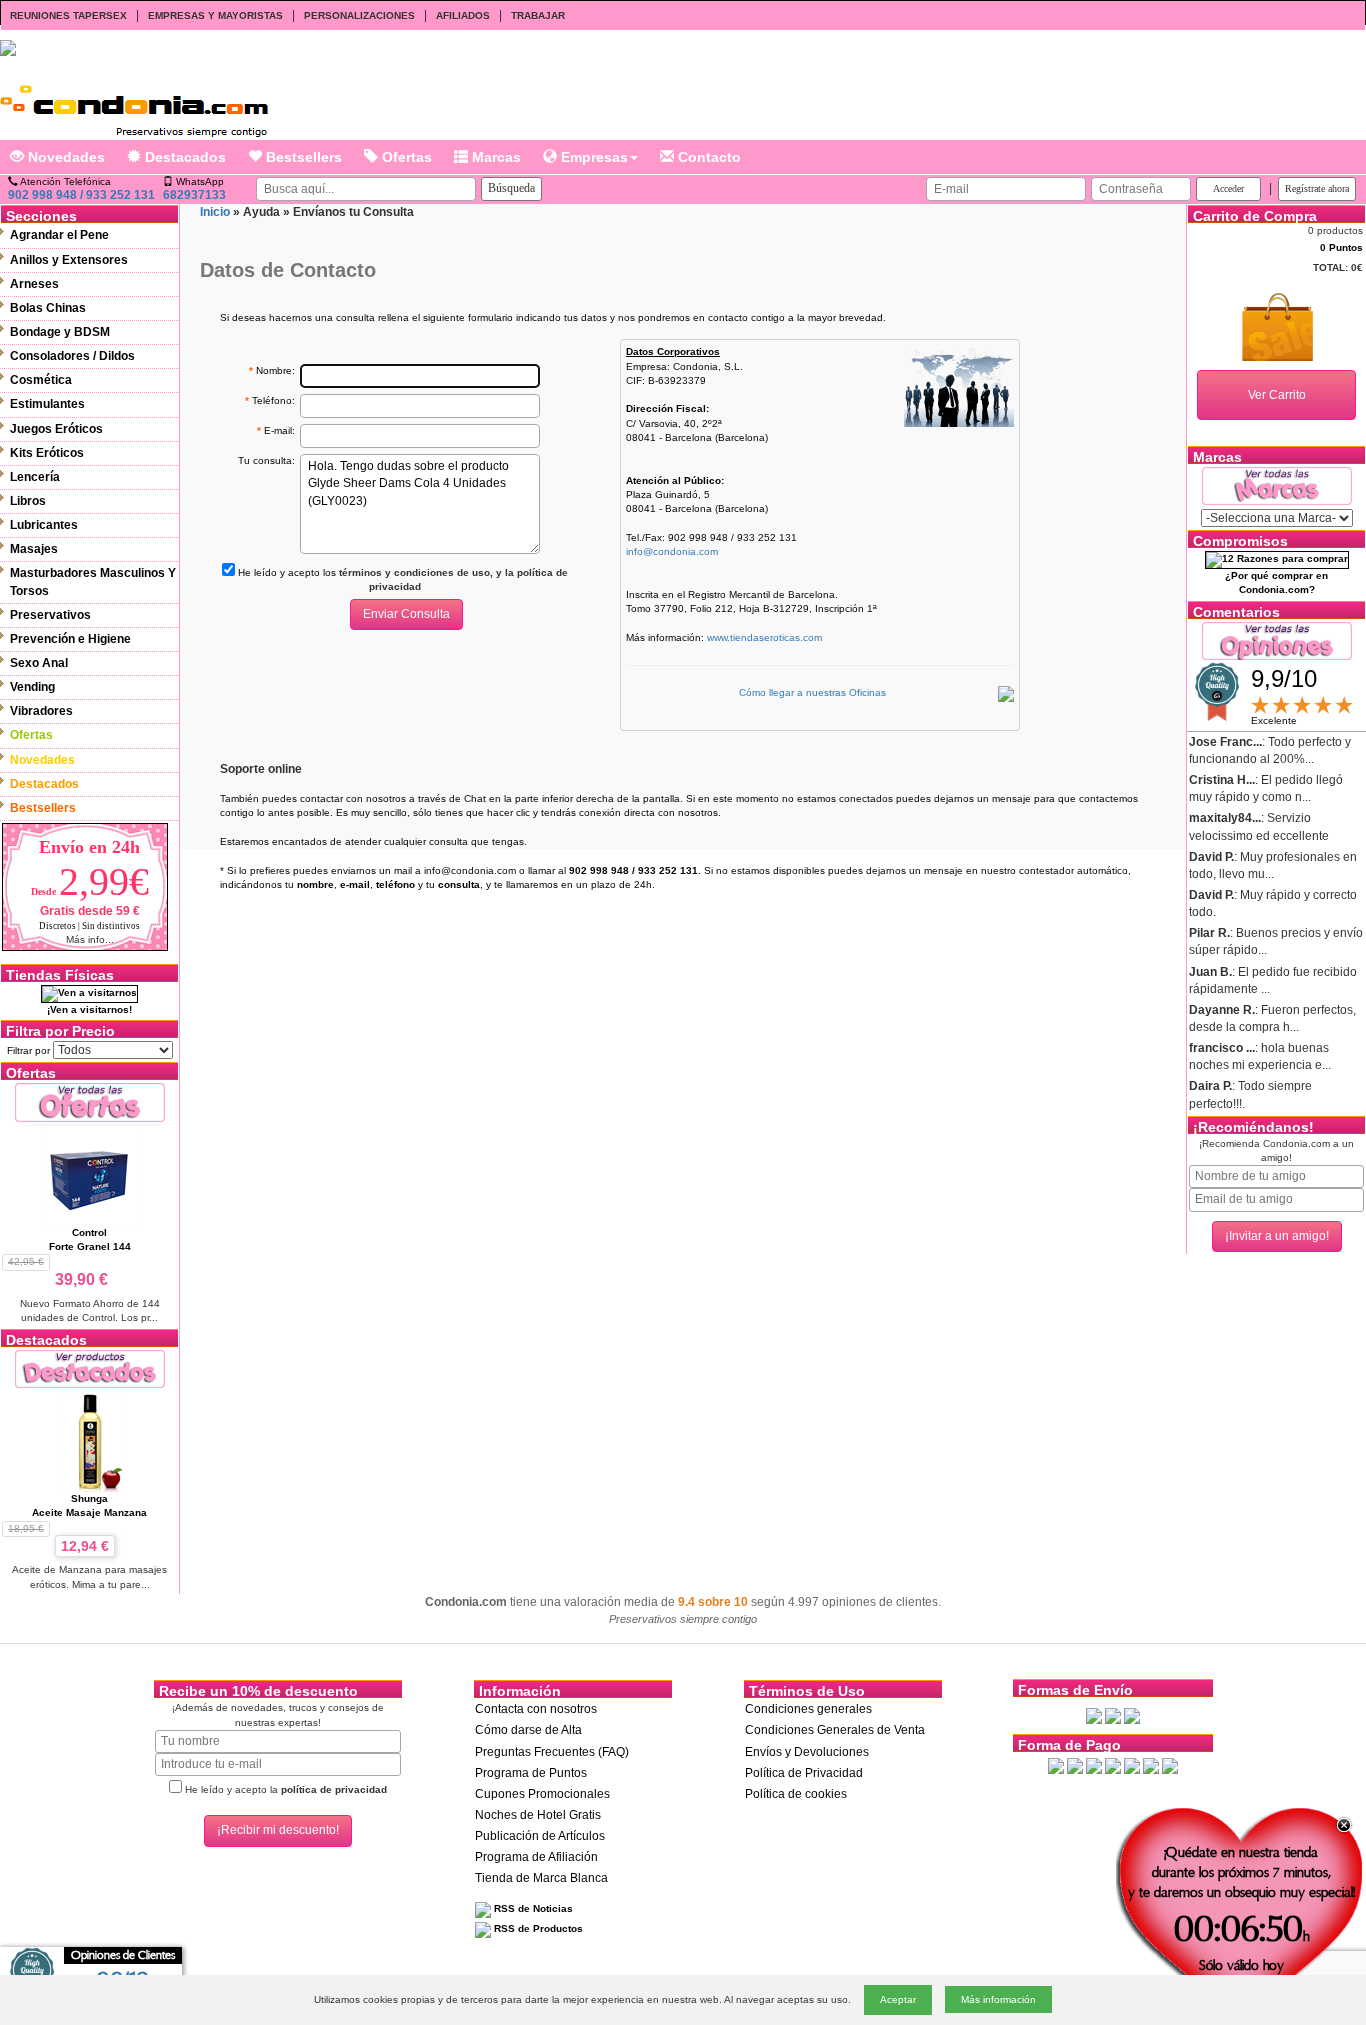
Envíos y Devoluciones (807, 1752)
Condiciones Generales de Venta (835, 1730)
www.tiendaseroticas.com (764, 637)
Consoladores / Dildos (72, 356)
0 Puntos (1341, 247)
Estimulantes (47, 404)
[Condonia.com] (134, 103)
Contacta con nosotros (536, 1709)
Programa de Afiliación (536, 1857)
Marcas (494, 157)
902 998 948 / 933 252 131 (81, 195)
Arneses (34, 284)
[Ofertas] (90, 1101)
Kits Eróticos (47, 453)
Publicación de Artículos (540, 1836)
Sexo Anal (39, 663)
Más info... (90, 939)
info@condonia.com (672, 551)
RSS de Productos (537, 1928)
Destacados (183, 157)
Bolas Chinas (48, 308)
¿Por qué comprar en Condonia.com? (1276, 582)
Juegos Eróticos (56, 429)
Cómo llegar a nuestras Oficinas (812, 692)
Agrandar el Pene (59, 235)
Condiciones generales (808, 1709)
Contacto (707, 157)
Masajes (34, 549)
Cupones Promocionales (542, 1794)
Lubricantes (44, 525)
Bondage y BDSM (60, 332)
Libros (28, 501)
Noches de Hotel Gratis (538, 1815)
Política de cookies (796, 1794)
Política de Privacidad (804, 1773)
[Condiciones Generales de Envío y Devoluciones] (1094, 1715)
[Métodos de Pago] (1113, 1765)
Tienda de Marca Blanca (541, 1878)
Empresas (592, 157)
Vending (32, 687)
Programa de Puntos (531, 1773)
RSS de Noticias (532, 1908)
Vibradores (41, 711)
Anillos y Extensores (69, 260)
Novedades (64, 157)
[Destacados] (90, 1368)
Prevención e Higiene (70, 639)
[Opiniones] (1277, 639)
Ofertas (405, 157)
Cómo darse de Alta (528, 1730)
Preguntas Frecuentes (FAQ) (552, 1752)
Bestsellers (302, 157)
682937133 (194, 195)
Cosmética (41, 380)
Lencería (35, 477)
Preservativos (50, 615)
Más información (998, 1999)
